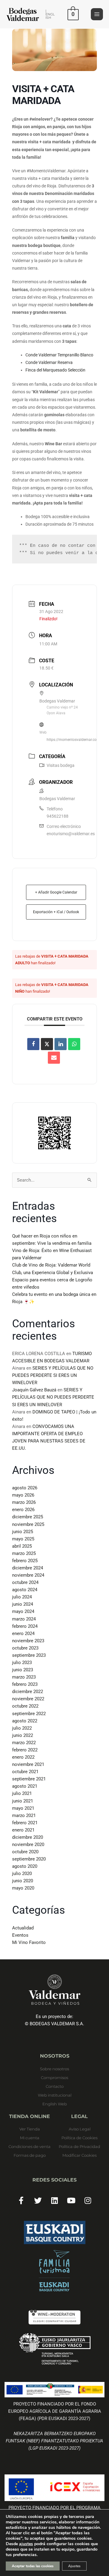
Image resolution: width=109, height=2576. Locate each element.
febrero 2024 (25, 1626)
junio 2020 (23, 1881)
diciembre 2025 (28, 1517)
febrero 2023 (25, 1684)
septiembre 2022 (29, 1714)
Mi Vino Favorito (29, 1942)
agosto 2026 (25, 1488)
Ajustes (74, 2566)
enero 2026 (23, 1510)
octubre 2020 (25, 1852)
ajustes (26, 2544)
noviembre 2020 (28, 1844)
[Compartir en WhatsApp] (74, 1044)
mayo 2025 (23, 1539)
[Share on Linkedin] (61, 1044)
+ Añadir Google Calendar (56, 892)
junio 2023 (23, 1670)
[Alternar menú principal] (97, 14)
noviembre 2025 (28, 1524)
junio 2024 (23, 1604)
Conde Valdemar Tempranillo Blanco (59, 355)
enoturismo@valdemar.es (71, 834)
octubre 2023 (25, 1648)
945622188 (58, 816)
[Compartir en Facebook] (33, 1044)
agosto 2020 (25, 1866)
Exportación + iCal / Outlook (56, 912)
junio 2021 (23, 1801)
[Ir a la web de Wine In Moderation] (54, 2317)
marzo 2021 (24, 1815)
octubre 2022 (25, 1706)
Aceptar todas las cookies (33, 2566)
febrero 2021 (25, 1823)
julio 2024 (22, 1597)
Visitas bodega (61, 765)
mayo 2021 (23, 1808)
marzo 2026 (24, 1502)
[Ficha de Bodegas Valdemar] (54, 2271)
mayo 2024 (23, 1611)
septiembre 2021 (29, 1779)
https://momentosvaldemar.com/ (74, 740)
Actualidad (23, 1928)
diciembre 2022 (28, 1692)
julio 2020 (22, 1874)
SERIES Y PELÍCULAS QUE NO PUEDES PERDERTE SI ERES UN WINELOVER (53, 1375)
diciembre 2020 (28, 1837)
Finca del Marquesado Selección (55, 370)
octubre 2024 (25, 1582)
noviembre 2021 (28, 1764)
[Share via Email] (54, 1058)
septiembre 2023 (29, 1655)
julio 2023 (22, 1663)
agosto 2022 (25, 1721)
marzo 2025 (24, 1553)
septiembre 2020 (29, 1859)
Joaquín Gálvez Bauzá (34, 1390)
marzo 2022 (24, 1743)
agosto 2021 (25, 1786)
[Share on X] (47, 1044)
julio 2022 (22, 1728)
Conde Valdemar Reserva (49, 362)
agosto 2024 (25, 1590)
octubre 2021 (25, 1772)
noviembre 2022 (28, 1699)
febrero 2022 (25, 1750)
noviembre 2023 (28, 1641)
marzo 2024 (24, 1619)
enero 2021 (23, 1830)
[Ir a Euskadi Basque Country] (54, 2233)
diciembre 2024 (28, 1568)
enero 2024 (23, 1634)
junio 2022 (23, 1735)
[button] (50, 14)
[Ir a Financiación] (54, 2349)
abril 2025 (22, 1546)
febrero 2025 (25, 1561)
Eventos (20, 1935)
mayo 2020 (23, 1888)
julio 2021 (22, 1793)
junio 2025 (23, 1532)
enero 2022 (23, 1757)
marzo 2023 (24, 1677)
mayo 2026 (23, 1495)
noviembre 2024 (28, 1575)
